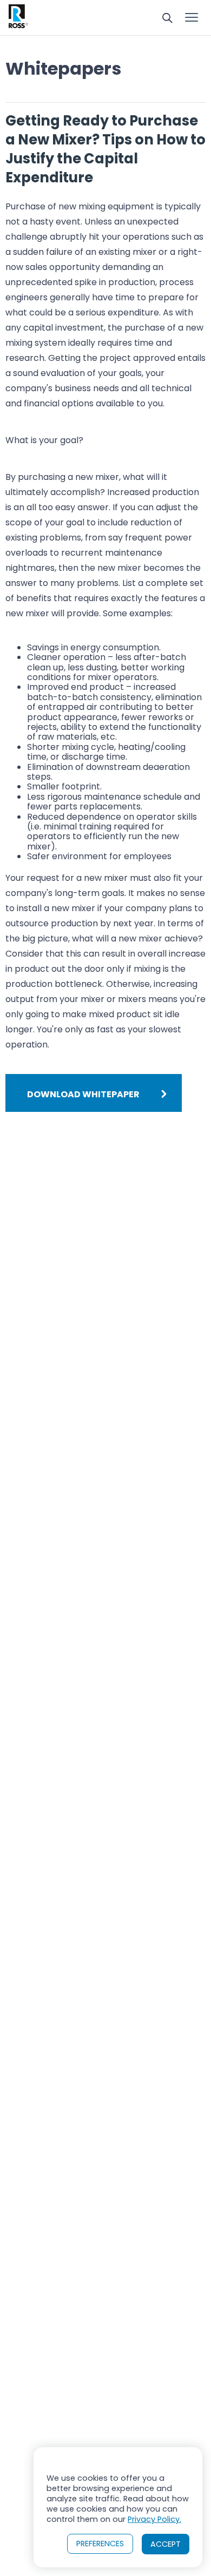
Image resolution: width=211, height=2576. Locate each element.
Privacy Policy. (154, 2519)
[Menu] (192, 18)
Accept (166, 2544)
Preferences (100, 2544)
